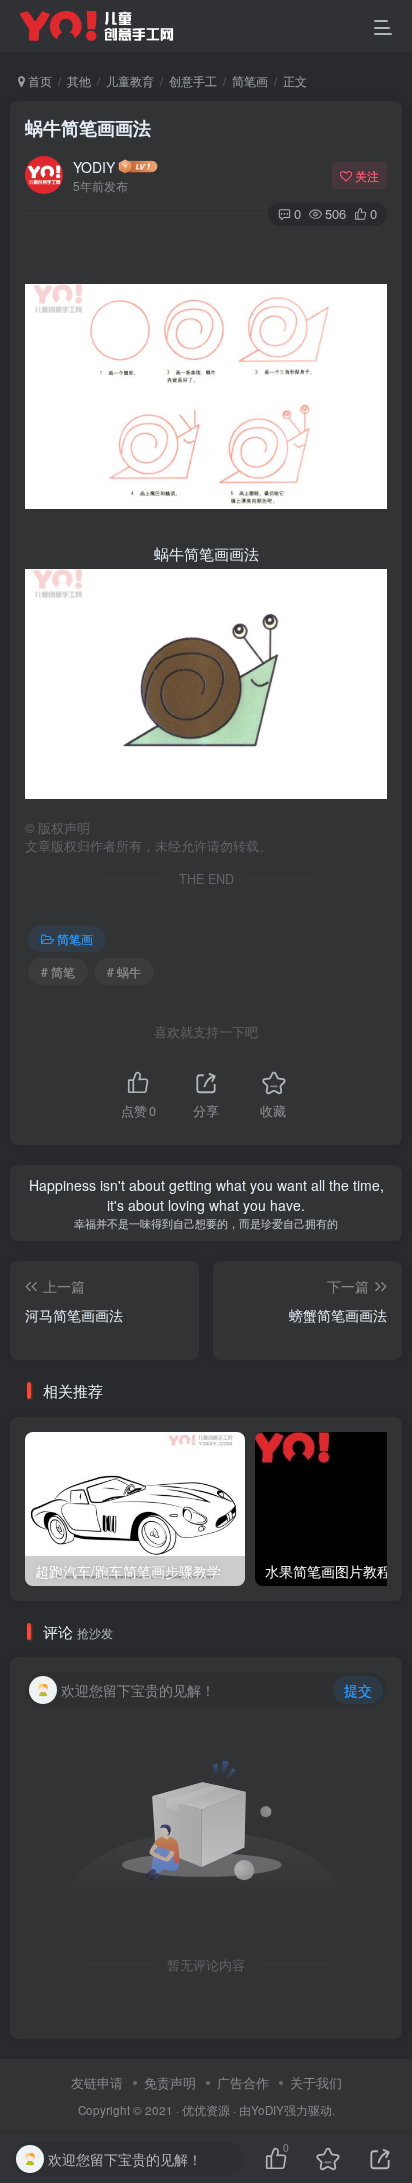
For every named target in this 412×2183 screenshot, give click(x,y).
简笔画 (250, 80)
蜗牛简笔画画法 (88, 128)
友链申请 (97, 2082)
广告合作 (243, 2082)
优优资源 (206, 2110)
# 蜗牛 (124, 971)
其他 (79, 80)
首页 (38, 80)
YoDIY (267, 2110)
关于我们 (316, 2082)
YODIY (94, 167)
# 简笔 (58, 971)
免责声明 (170, 2082)
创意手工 (193, 80)
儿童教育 (130, 80)
